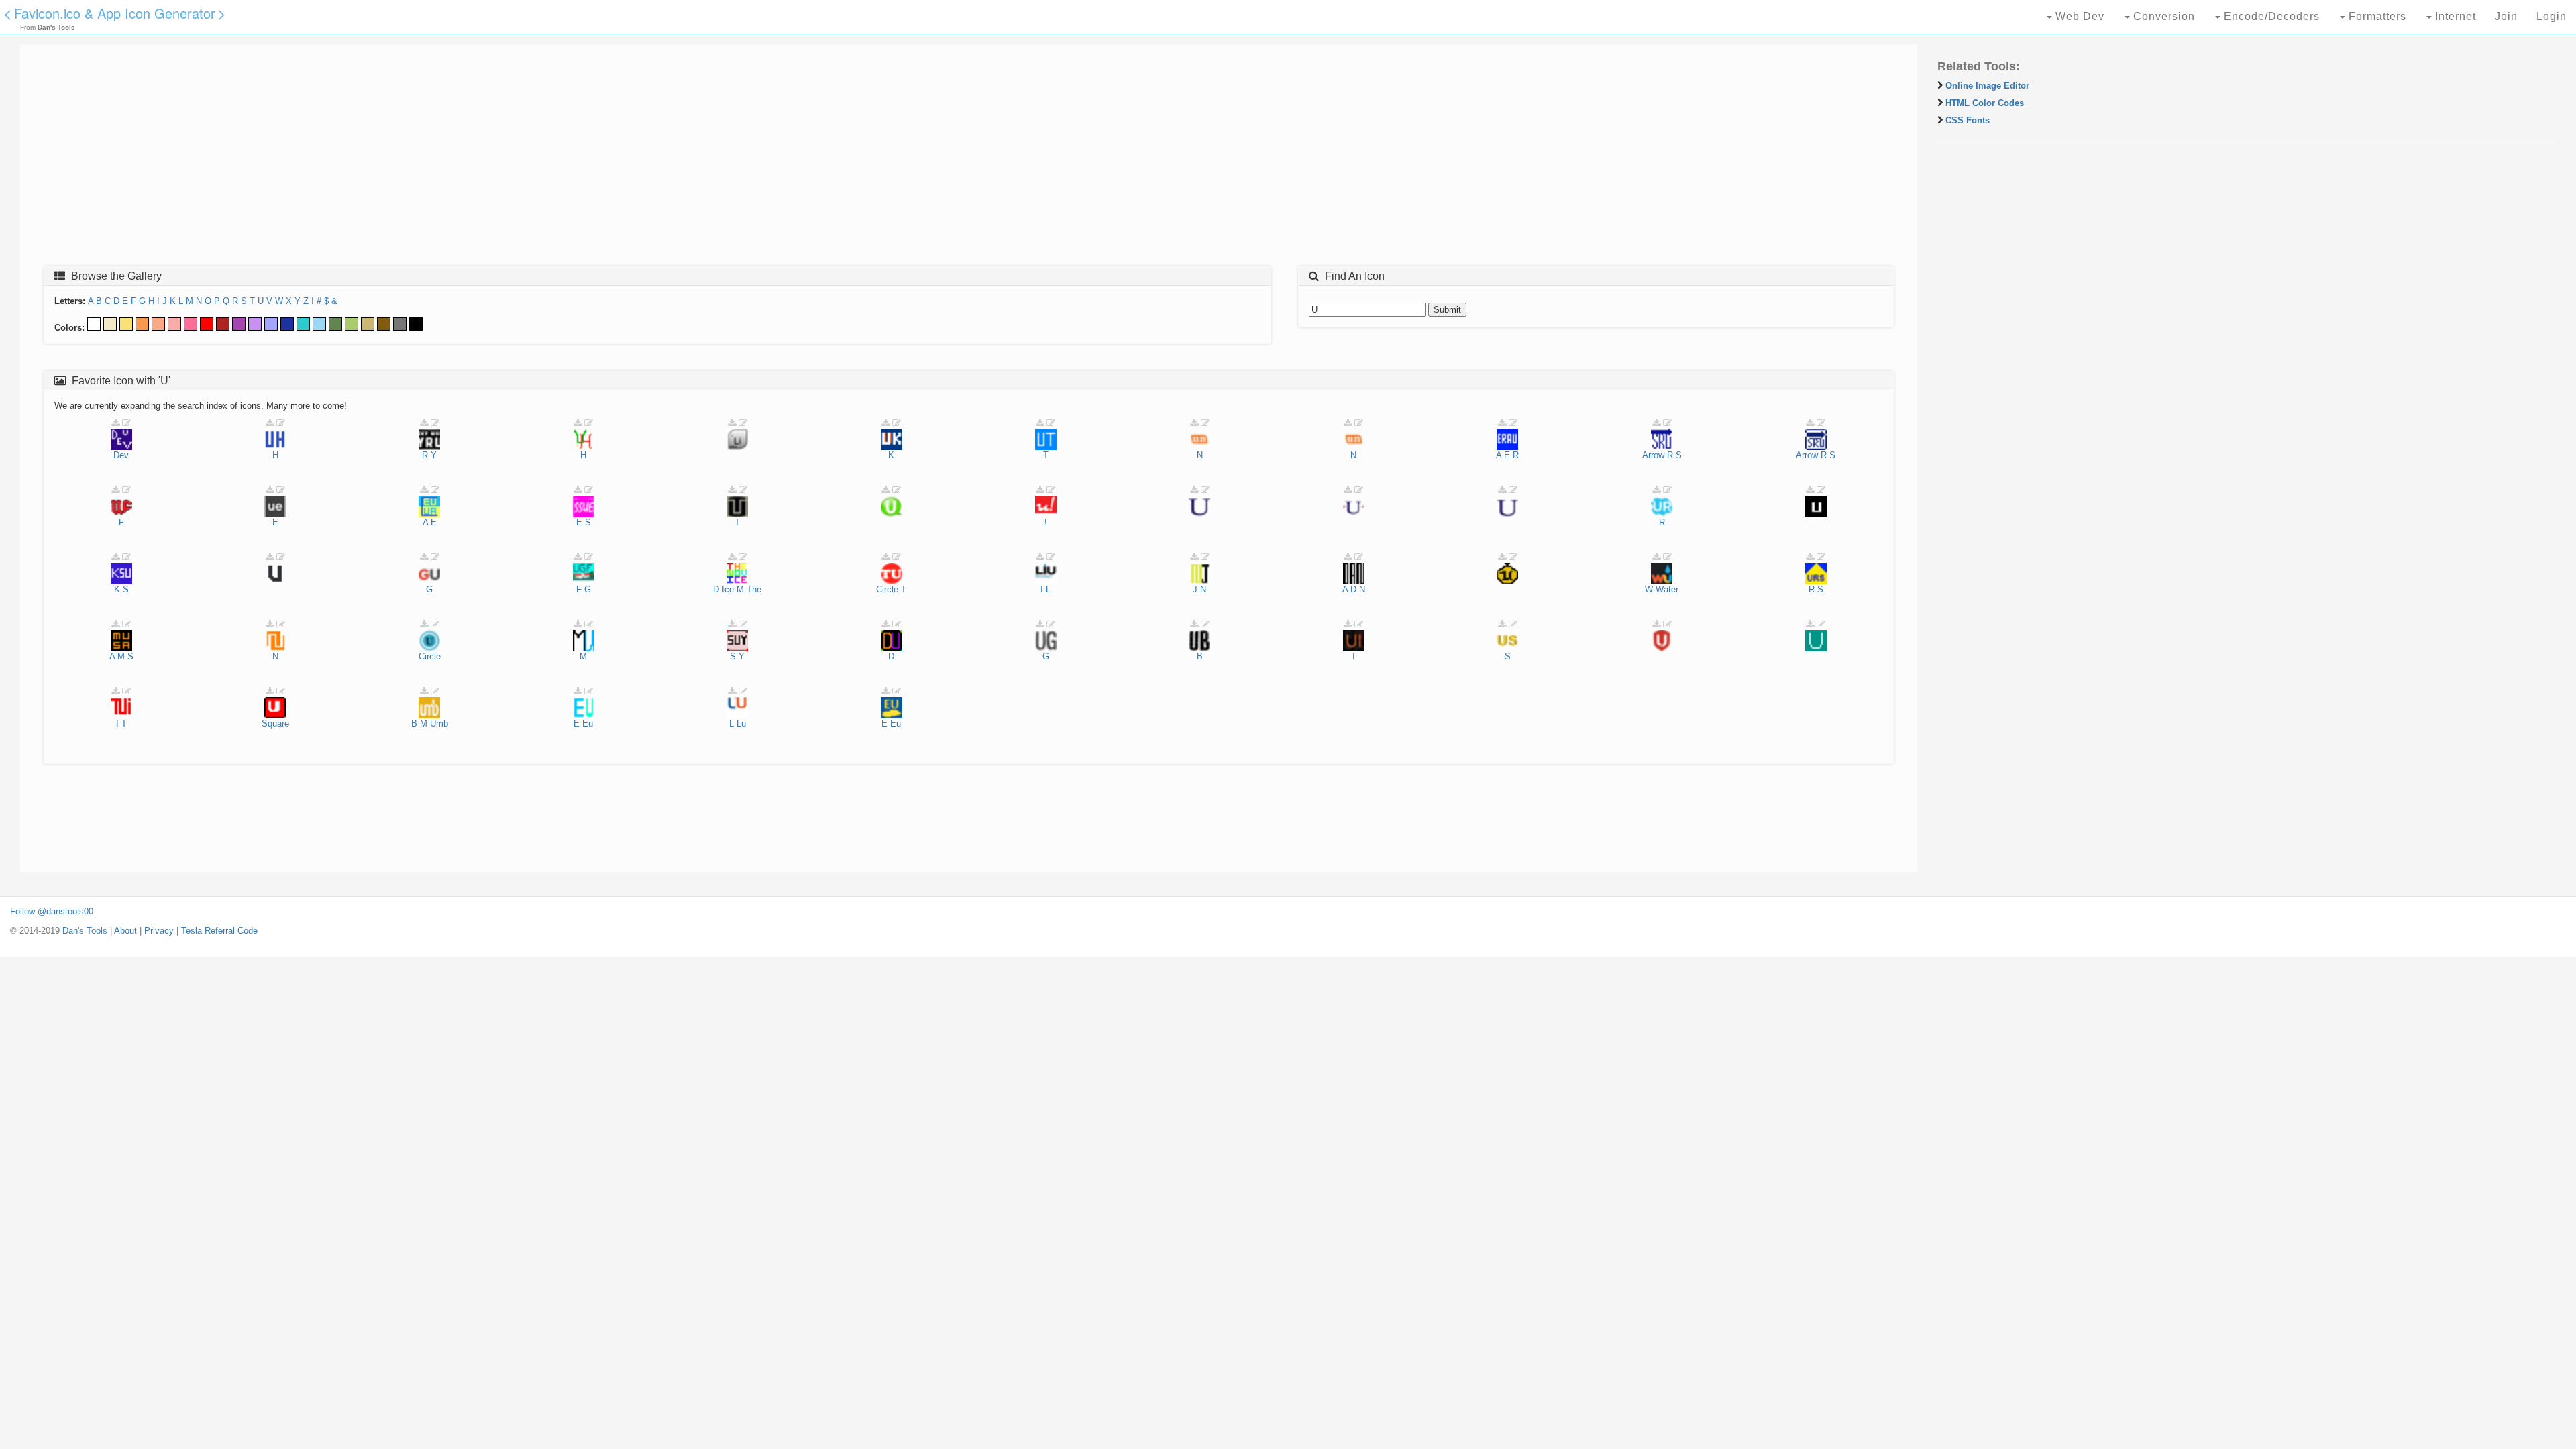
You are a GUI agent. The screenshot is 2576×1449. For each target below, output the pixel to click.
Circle (887, 589)
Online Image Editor (1987, 86)
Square (275, 723)
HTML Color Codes (1985, 103)
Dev (121, 455)
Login (2552, 16)
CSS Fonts (1968, 120)
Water (1667, 589)
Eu (588, 723)
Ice (728, 589)
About (125, 931)
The (754, 589)
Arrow (1653, 455)
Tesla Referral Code (219, 931)
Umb (439, 723)
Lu (741, 723)
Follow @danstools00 (52, 911)
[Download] (115, 423)
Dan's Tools (85, 931)
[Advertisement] (433, 159)
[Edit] (126, 423)
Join (2506, 16)
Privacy (159, 931)
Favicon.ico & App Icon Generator (115, 13)
